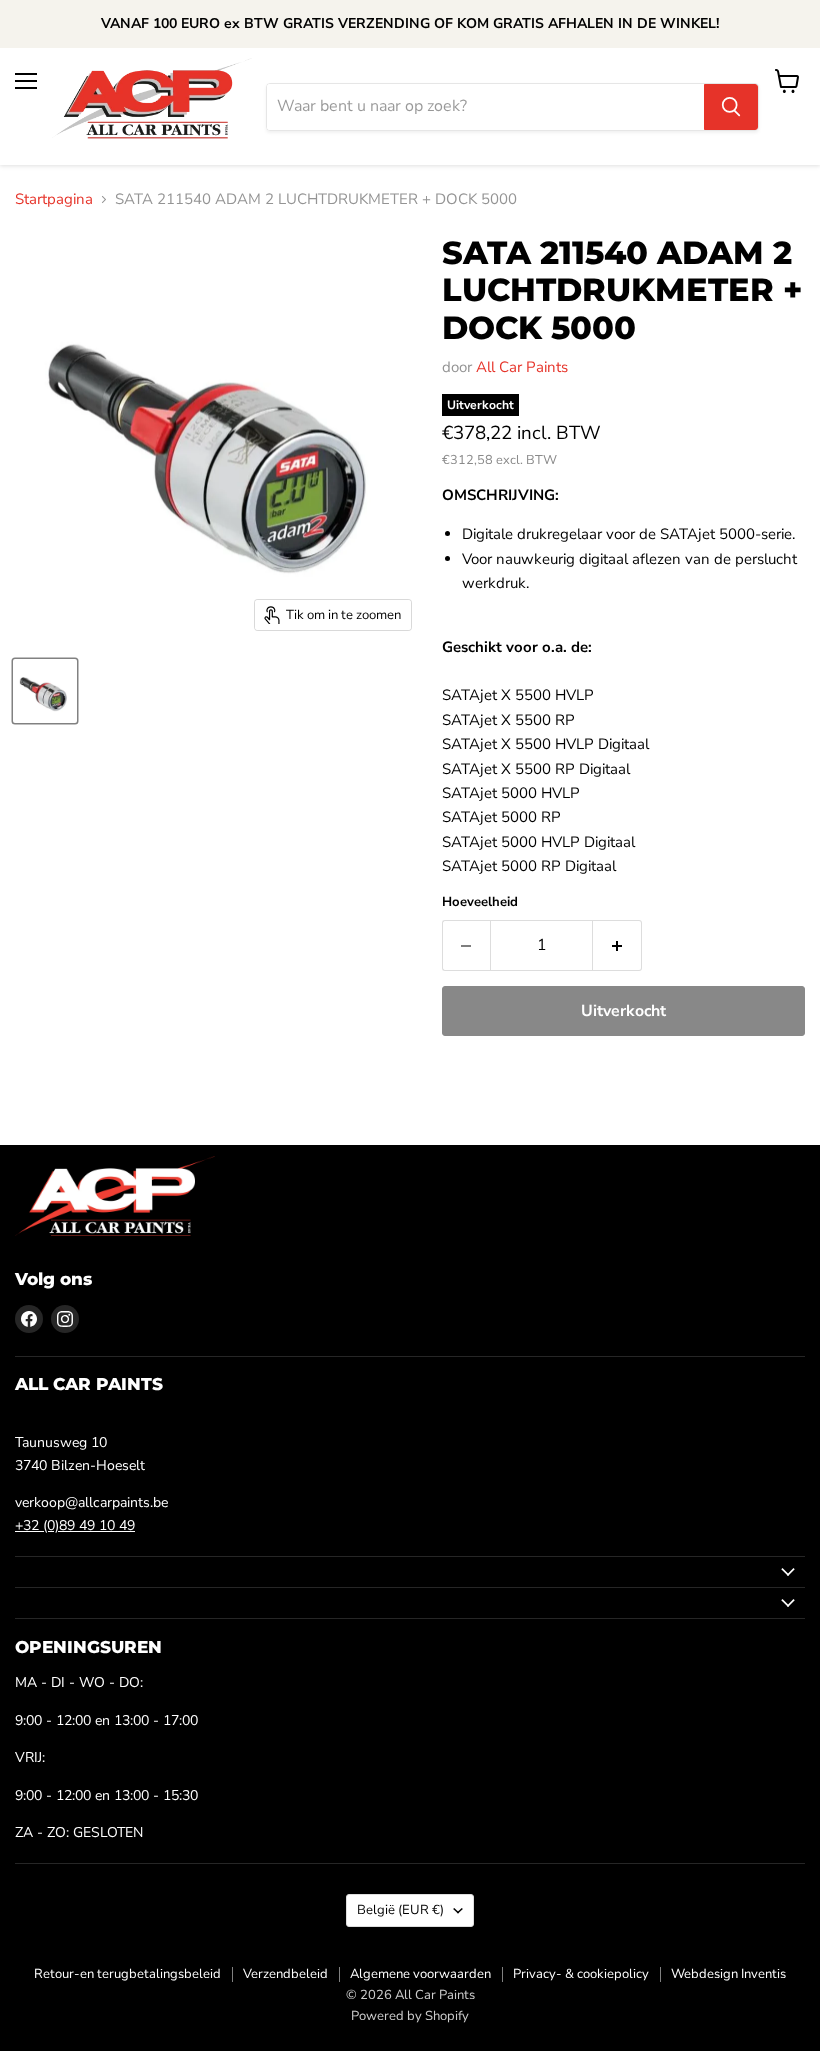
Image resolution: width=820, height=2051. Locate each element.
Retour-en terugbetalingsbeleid (127, 1974)
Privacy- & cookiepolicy (581, 1974)
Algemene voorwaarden (420, 1974)
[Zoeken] (731, 107)
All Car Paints (522, 367)
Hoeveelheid (480, 902)
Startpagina (54, 199)
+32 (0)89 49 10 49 (75, 1525)
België (400, 1910)
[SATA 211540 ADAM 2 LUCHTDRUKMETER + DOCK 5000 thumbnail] (45, 691)
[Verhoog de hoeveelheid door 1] (617, 945)
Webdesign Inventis (728, 1974)
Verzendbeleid (285, 1974)
